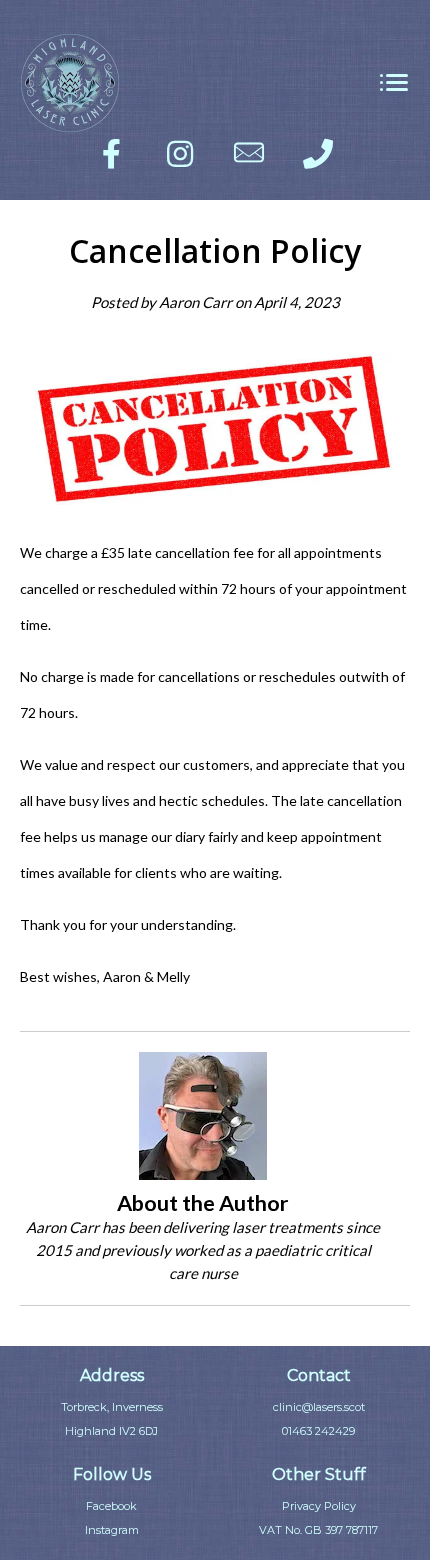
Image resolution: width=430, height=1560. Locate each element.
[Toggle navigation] (393, 83)
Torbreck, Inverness (112, 1407)
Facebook (111, 1506)
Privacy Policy (319, 1506)
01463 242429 (318, 1431)
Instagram (112, 1530)
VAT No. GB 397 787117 (318, 1530)
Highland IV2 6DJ (111, 1431)
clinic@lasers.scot (319, 1407)
